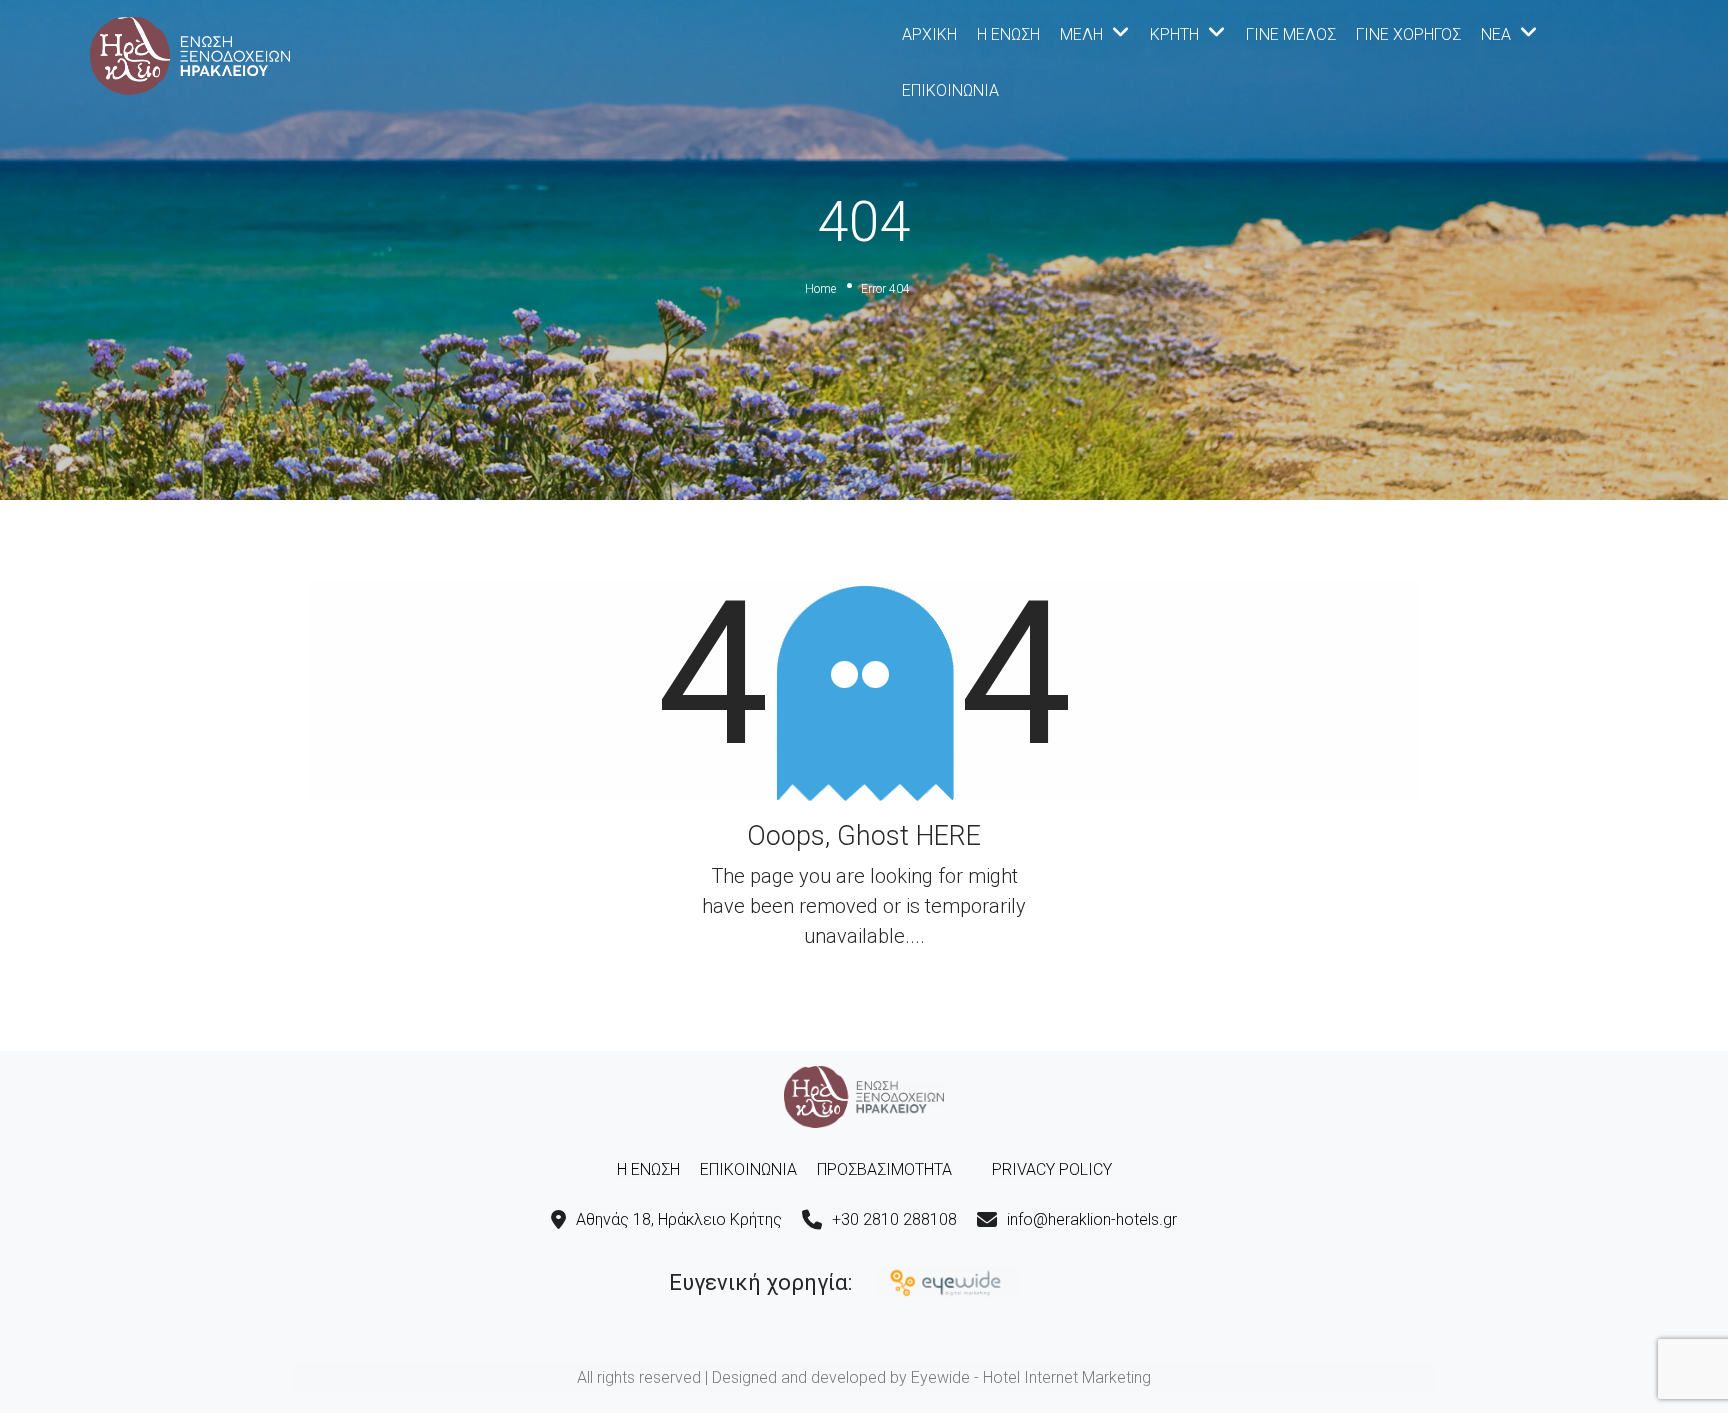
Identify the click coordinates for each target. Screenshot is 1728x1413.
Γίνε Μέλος (1291, 34)
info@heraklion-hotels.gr (1092, 1219)
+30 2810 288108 (894, 1219)
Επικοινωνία (950, 90)
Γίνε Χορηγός (1408, 34)
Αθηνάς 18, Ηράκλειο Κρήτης (679, 1219)
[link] (190, 54)
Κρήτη (1174, 34)
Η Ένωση (1008, 34)
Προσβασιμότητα (884, 1169)
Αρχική (929, 34)
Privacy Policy (1052, 1169)
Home (820, 289)
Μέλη (1081, 34)
